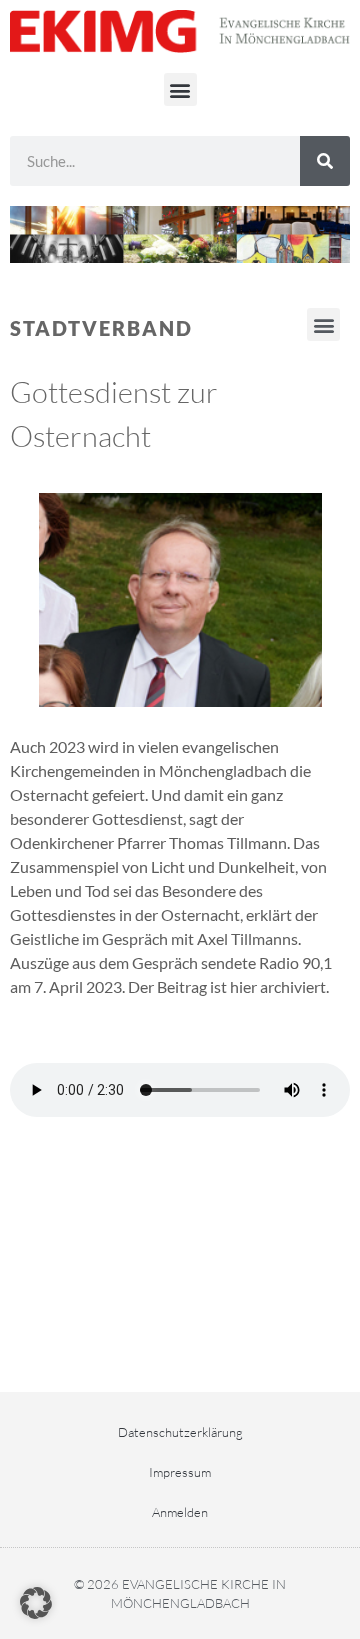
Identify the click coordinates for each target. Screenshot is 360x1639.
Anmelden (180, 1512)
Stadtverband (101, 328)
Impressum (180, 1472)
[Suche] (325, 161)
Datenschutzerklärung (180, 1432)
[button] (180, 89)
